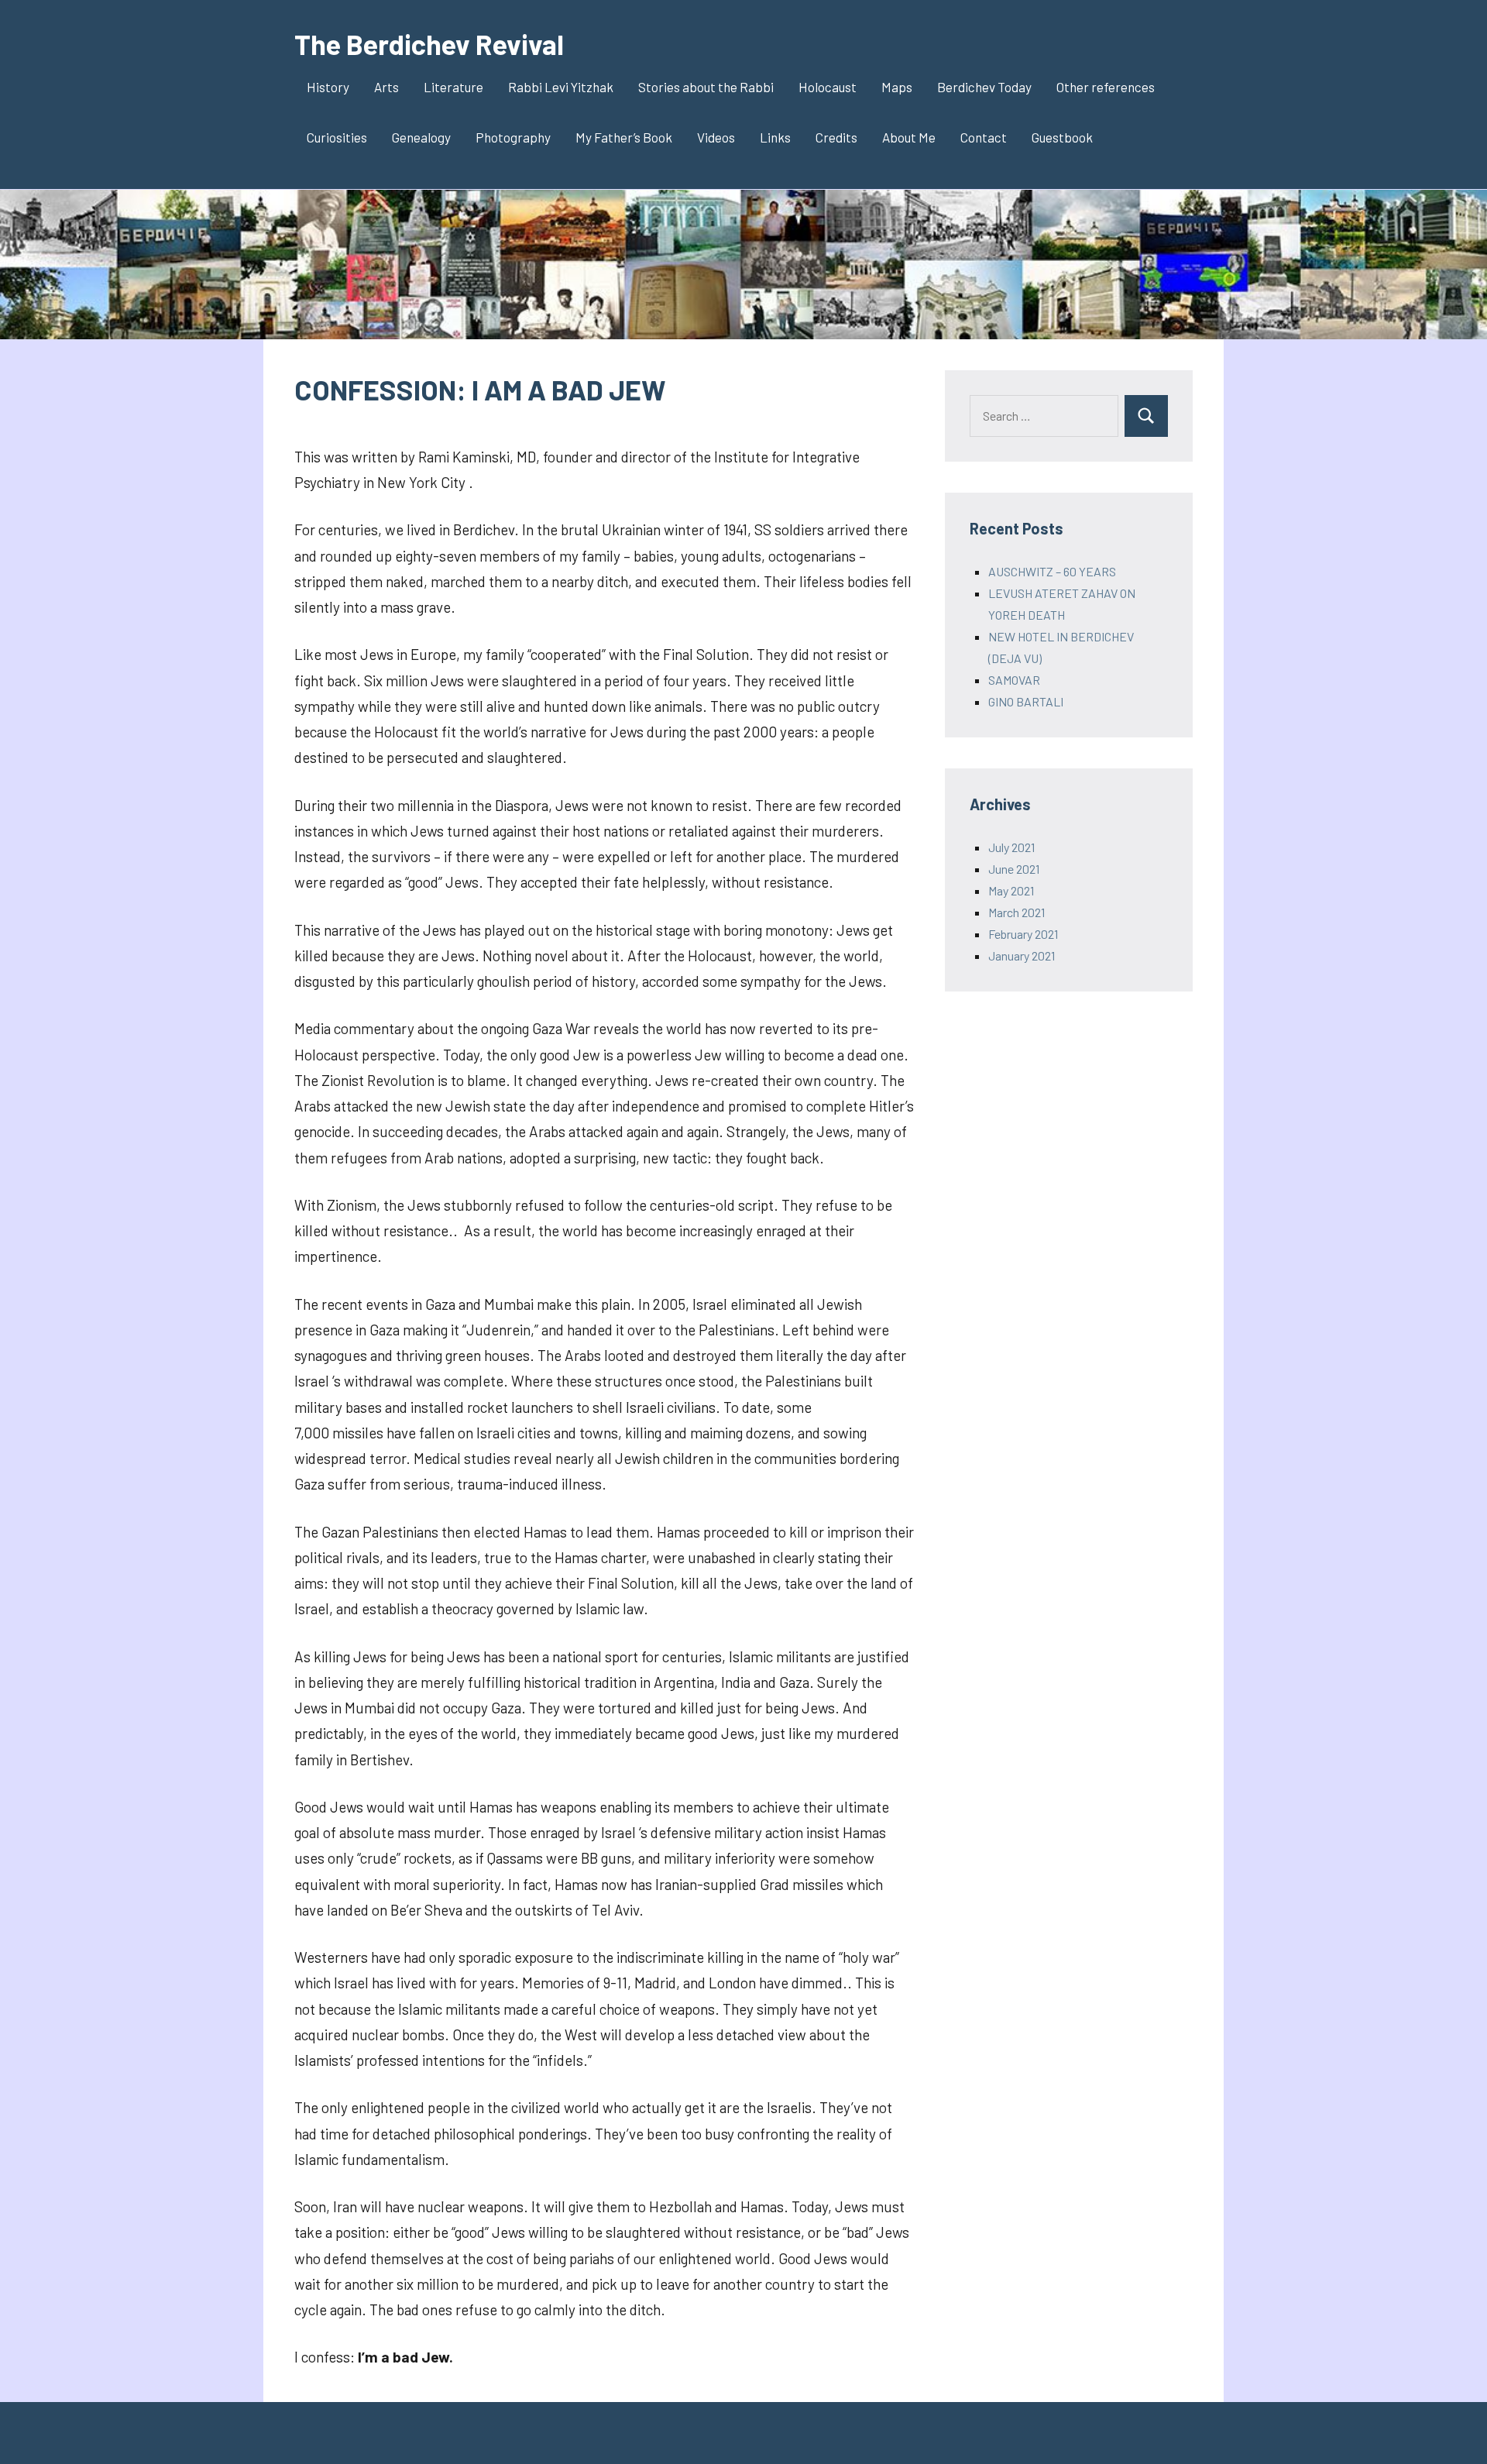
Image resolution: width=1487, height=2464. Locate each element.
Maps (897, 87)
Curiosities (337, 137)
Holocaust (828, 87)
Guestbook (1062, 137)
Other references (1106, 87)
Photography (513, 137)
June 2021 (1014, 869)
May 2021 (1011, 890)
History (328, 87)
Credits (836, 137)
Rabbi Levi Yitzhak (561, 87)
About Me (909, 137)
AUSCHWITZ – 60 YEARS (1052, 571)
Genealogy (421, 137)
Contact (984, 137)
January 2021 (1022, 955)
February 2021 (1023, 934)
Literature (453, 87)
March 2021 (1017, 912)
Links (775, 137)
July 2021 (1011, 847)
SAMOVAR (1014, 680)
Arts (386, 87)
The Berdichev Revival (429, 44)
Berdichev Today (984, 87)
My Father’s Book (624, 137)
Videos (716, 137)
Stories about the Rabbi (706, 87)
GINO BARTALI (1026, 701)
